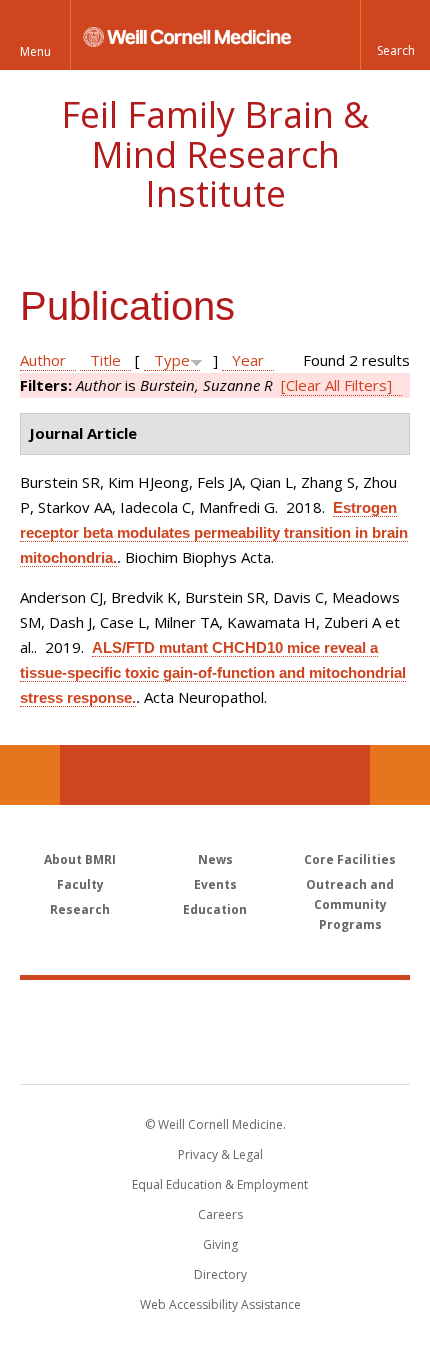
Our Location (30, 775)
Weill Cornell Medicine (215, 1010)
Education (215, 909)
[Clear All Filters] (336, 385)
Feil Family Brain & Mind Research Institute (215, 154)
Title (105, 360)
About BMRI (80, 859)
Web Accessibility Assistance (220, 1304)
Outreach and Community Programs (350, 904)
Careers (220, 1214)
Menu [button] (35, 51)
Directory (220, 1274)
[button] (395, 35)
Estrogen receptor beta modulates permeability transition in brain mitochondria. (214, 532)
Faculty (80, 884)
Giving (220, 1244)
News (215, 859)
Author (43, 360)
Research (80, 909)
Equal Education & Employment (220, 1184)
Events (215, 884)
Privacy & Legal (220, 1154)
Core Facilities (350, 859)
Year (248, 360)
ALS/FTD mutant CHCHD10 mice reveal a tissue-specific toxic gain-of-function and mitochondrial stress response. (213, 672)
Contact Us (400, 775)
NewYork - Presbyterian (215, 1052)
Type (172, 360)
